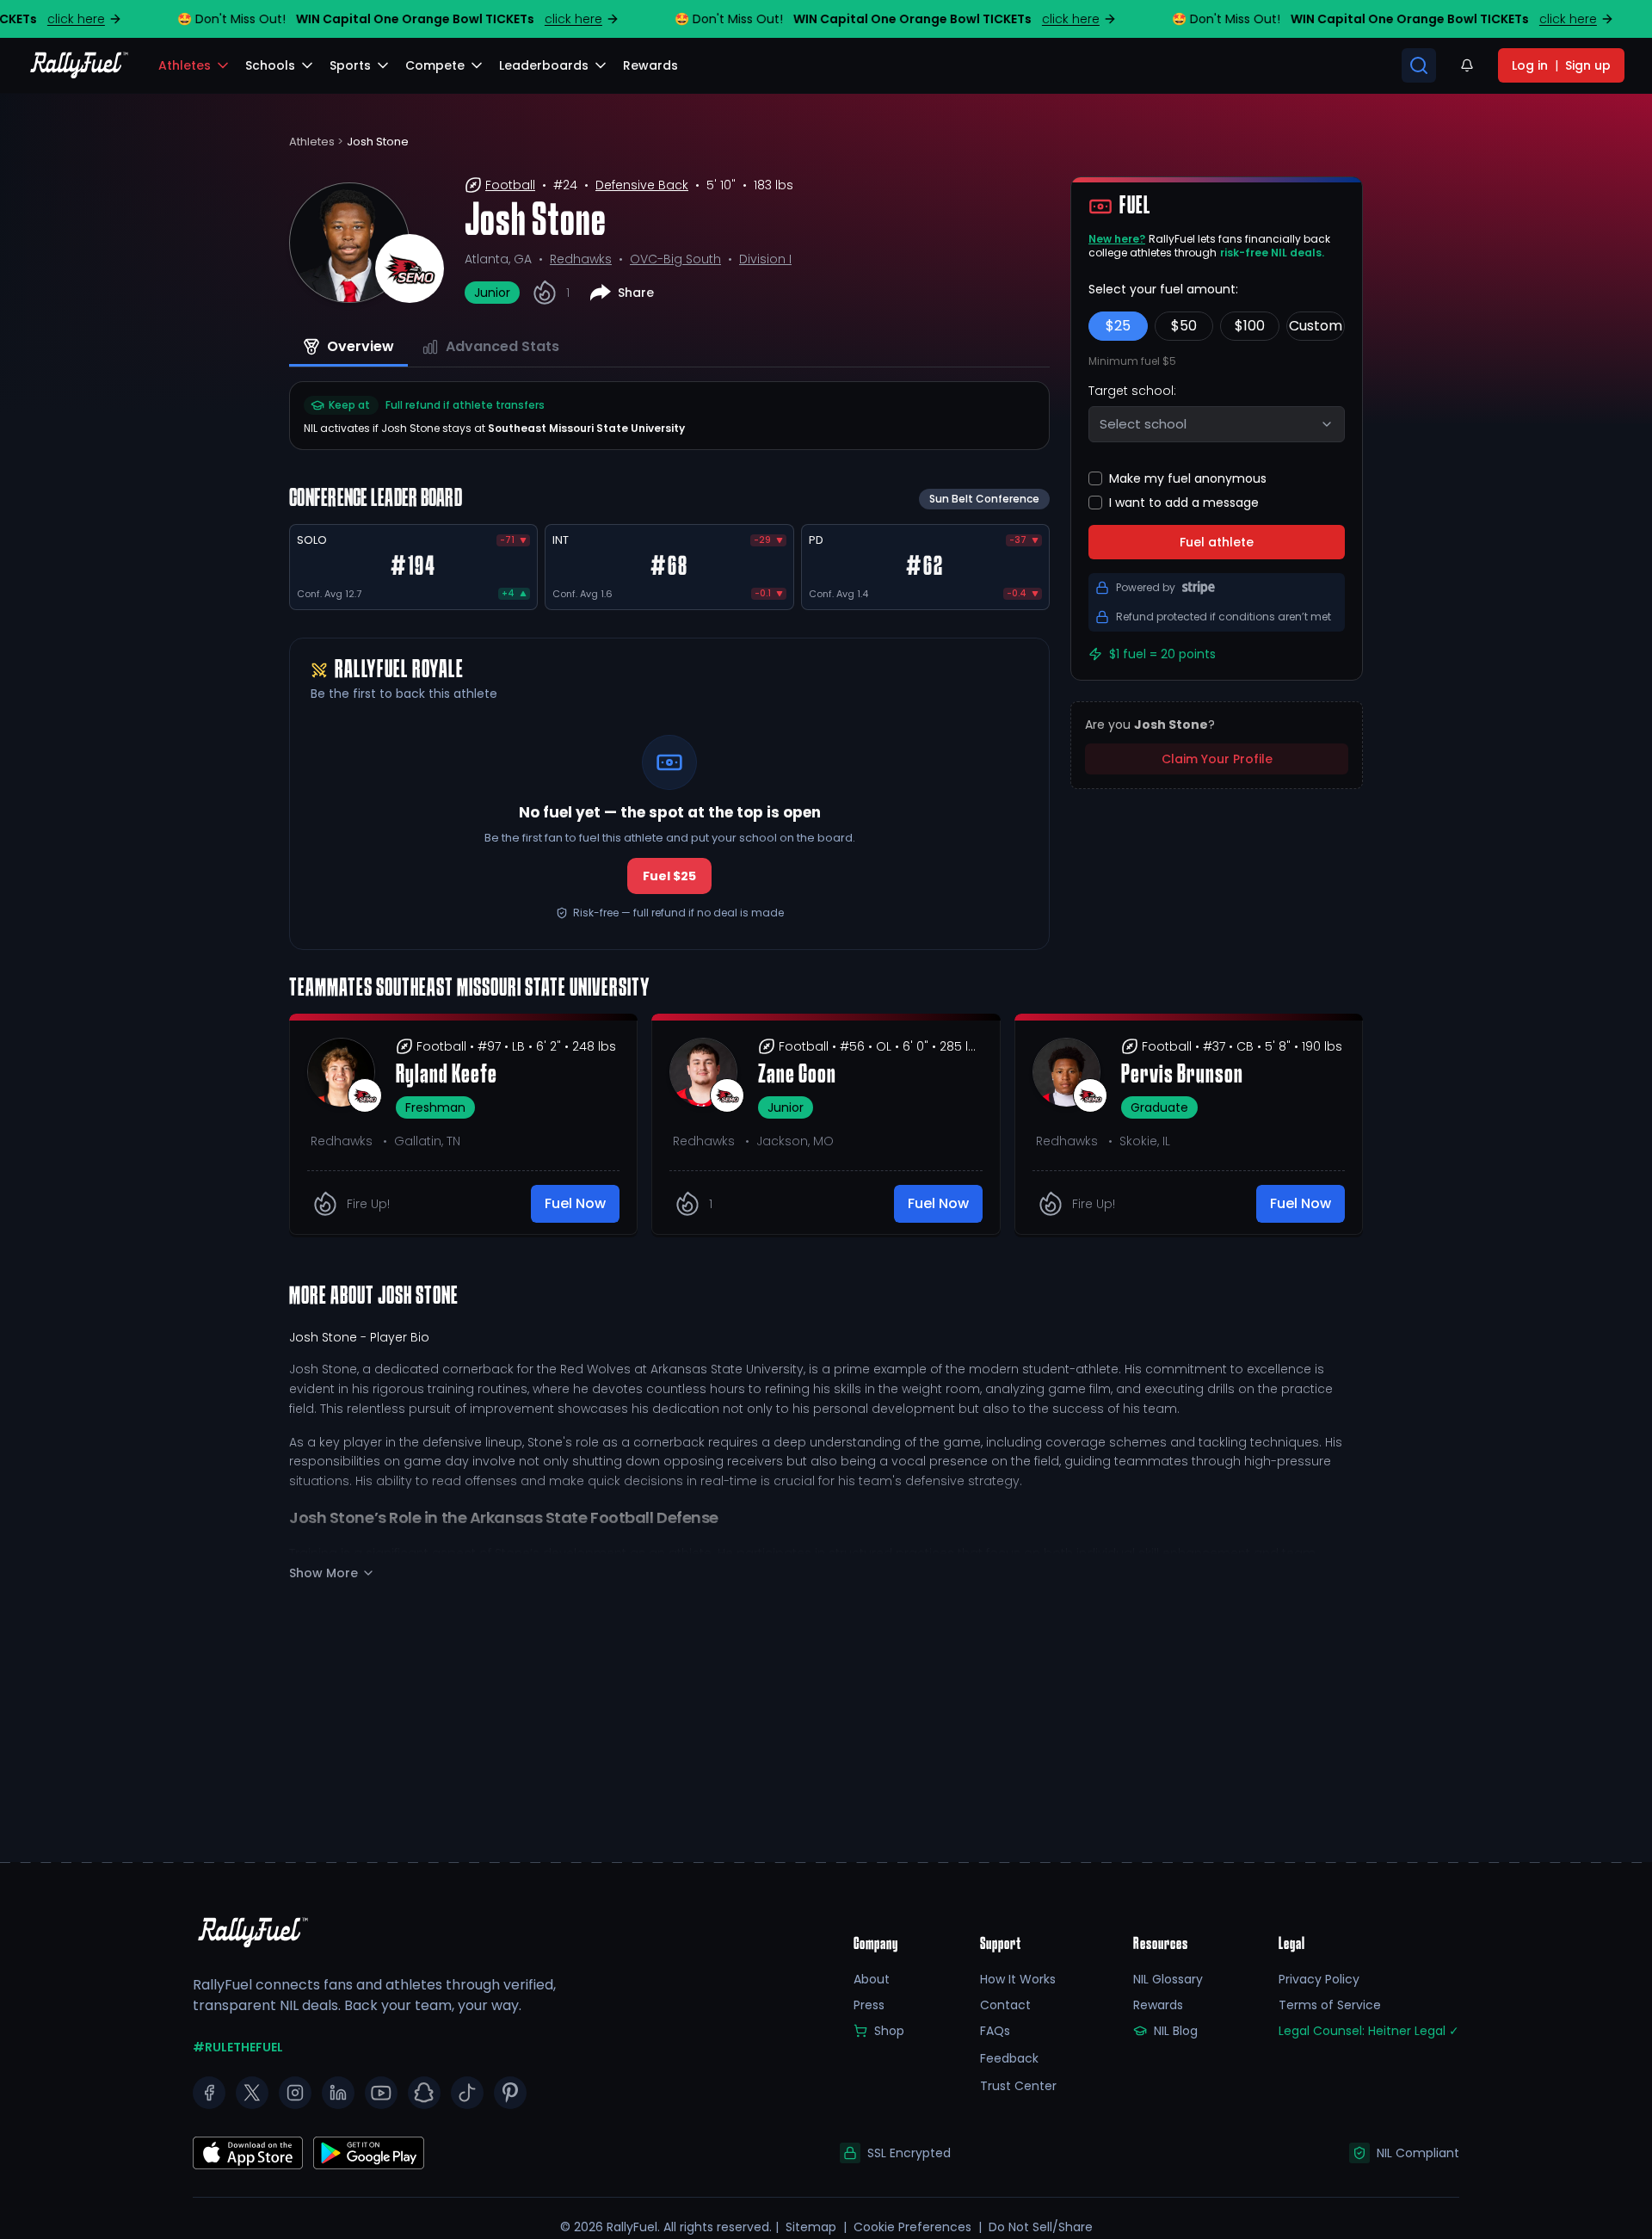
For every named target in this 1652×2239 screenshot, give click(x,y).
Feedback (1009, 2058)
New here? (1117, 239)
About (872, 1979)
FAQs (995, 2031)
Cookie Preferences (912, 2227)
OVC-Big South (675, 259)
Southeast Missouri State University (586, 428)
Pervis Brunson (1182, 1076)
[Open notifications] (1467, 65)
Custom (1316, 326)
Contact (1005, 2005)
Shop (889, 2031)
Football (510, 185)
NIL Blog (1176, 2031)
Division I (765, 259)
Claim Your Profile (1217, 759)
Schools (270, 65)
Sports (350, 65)
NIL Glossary (1168, 1979)
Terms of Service (1330, 2005)
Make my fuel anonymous (1188, 478)
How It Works (1018, 1979)
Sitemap (811, 2227)
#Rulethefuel (238, 2047)
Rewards (1158, 2005)
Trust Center (1018, 2086)
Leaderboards (544, 65)
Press (869, 2005)
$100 (1250, 326)
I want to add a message (1184, 503)
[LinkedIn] (338, 2093)
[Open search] (1419, 65)
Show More (324, 1573)
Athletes (185, 65)
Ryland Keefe (447, 1076)
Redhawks (581, 259)
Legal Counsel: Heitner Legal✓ (1369, 2031)
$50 (1184, 326)
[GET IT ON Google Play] (248, 2153)
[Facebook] (209, 2093)
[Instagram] (295, 2093)
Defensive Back (642, 185)
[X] (252, 2093)
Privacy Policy (1319, 1979)
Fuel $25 (669, 876)
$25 (1118, 326)
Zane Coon (797, 1076)
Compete (435, 65)
